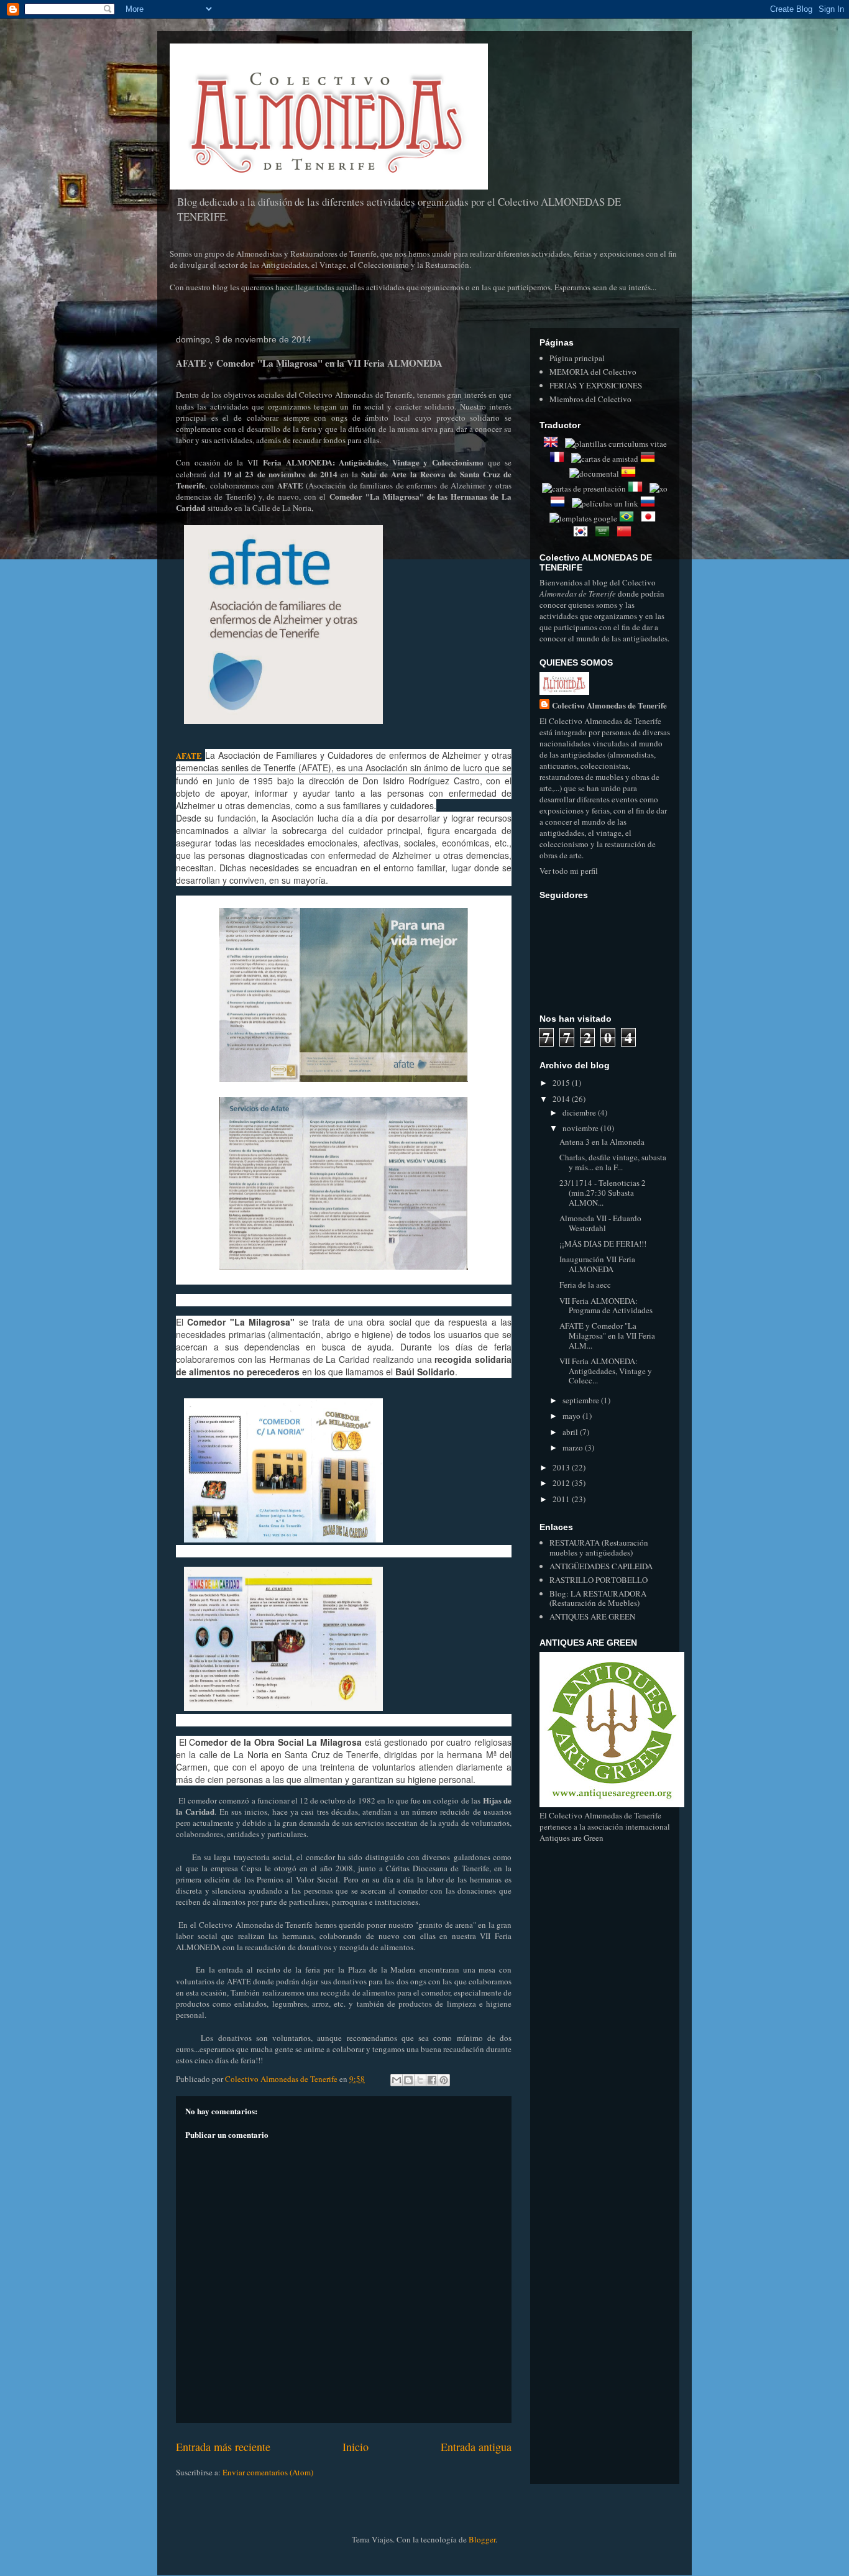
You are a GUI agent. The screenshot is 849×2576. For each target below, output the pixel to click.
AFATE (189, 755)
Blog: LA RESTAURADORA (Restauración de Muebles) (598, 1598)
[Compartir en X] (420, 2080)
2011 (562, 1499)
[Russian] (650, 503)
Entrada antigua (476, 2447)
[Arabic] (605, 533)
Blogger (482, 2539)
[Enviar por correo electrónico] (397, 2080)
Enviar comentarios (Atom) (268, 2472)
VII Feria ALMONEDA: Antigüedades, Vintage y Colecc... (606, 1371)
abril (571, 1432)
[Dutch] (560, 503)
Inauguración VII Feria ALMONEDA (597, 1264)
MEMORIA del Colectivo (593, 372)
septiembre (582, 1400)
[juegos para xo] (659, 488)
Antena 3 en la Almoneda (602, 1142)
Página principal (577, 358)
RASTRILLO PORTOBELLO (599, 1580)
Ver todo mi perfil (569, 871)
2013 (562, 1467)
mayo (572, 1416)
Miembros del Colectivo (590, 399)
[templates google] (583, 518)
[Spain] (631, 474)
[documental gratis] (594, 474)
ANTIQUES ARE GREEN (592, 1616)
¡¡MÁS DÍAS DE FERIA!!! (603, 1244)
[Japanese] (651, 518)
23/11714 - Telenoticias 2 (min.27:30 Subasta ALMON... (603, 1192)
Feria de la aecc (585, 1285)
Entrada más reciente (223, 2447)
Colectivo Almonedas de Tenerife (609, 705)
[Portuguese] (629, 518)
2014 (562, 1099)
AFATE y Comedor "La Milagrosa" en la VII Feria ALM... (607, 1335)
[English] (553, 444)
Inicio (356, 2447)
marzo (574, 1447)
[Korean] (583, 533)
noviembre (581, 1128)
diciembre (580, 1112)
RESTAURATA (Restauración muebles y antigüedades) (599, 1547)
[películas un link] (605, 503)
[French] (559, 459)
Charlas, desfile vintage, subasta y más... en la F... (613, 1162)
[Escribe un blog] (408, 2080)
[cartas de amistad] (605, 459)
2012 (562, 1483)
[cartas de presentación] (584, 488)
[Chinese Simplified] (626, 533)
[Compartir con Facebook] (432, 2080)
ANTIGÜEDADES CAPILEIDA (601, 1566)
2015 (562, 1083)
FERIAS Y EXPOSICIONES (596, 385)
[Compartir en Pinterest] (444, 2080)
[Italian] (638, 488)
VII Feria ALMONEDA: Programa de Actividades (606, 1306)
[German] (650, 459)
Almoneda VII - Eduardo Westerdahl (600, 1223)
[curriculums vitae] (616, 444)
